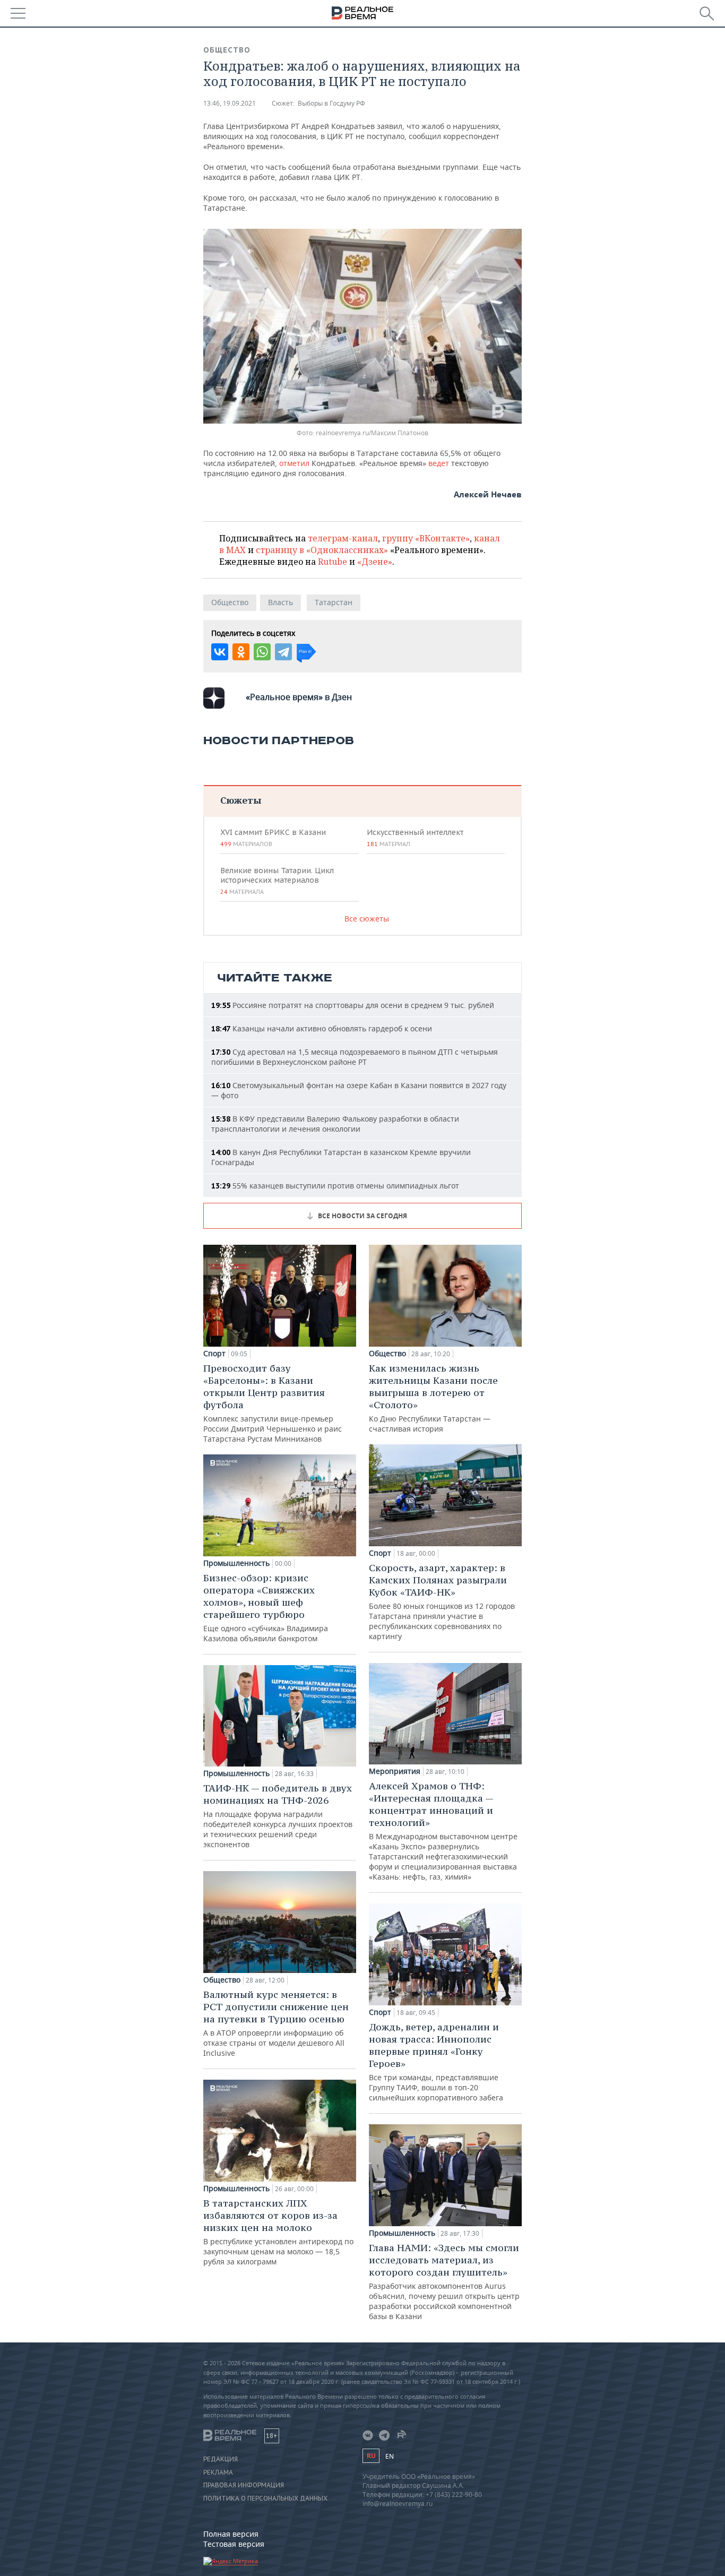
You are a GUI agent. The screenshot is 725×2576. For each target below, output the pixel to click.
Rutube (333, 562)
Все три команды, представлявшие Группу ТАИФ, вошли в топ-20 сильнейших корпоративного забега (436, 2062)
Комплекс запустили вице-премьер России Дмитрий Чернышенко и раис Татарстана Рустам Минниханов (273, 1403)
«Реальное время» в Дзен (299, 697)
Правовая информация (244, 2485)
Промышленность (236, 1563)
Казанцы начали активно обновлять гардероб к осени (322, 1028)
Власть (280, 602)
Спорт (214, 1354)
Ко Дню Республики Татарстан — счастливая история (433, 1398)
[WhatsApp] (262, 652)
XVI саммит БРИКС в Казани (273, 838)
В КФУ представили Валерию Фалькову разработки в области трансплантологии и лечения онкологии (335, 1124)
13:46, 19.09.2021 (230, 103)
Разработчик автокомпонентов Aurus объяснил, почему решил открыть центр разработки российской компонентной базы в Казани (444, 2281)
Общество (227, 50)
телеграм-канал (343, 538)
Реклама (218, 2472)
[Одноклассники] (241, 652)
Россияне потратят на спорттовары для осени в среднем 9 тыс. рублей (353, 1005)
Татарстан (334, 602)
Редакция (221, 2459)
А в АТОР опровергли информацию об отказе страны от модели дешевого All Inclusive (276, 2023)
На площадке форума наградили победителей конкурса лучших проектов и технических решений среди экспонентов (278, 1816)
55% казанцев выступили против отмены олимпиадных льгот (335, 1186)
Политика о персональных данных (265, 2499)
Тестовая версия (234, 2544)
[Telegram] (283, 652)
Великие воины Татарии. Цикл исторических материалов (277, 881)
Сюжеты (241, 800)
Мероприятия (395, 1771)
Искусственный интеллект (415, 838)
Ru (371, 2456)
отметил (295, 463)
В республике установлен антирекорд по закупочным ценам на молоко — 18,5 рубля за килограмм (278, 2232)
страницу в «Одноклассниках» (322, 550)
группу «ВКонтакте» (426, 538)
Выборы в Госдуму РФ (331, 103)
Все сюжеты (367, 919)
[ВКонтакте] (220, 652)
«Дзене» (375, 562)
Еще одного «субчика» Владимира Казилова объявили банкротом (266, 1608)
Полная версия (231, 2534)
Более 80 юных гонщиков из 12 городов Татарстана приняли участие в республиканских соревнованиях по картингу (442, 1601)
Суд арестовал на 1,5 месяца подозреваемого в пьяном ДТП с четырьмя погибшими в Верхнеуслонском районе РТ (355, 1057)
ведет (440, 463)
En (390, 2456)
